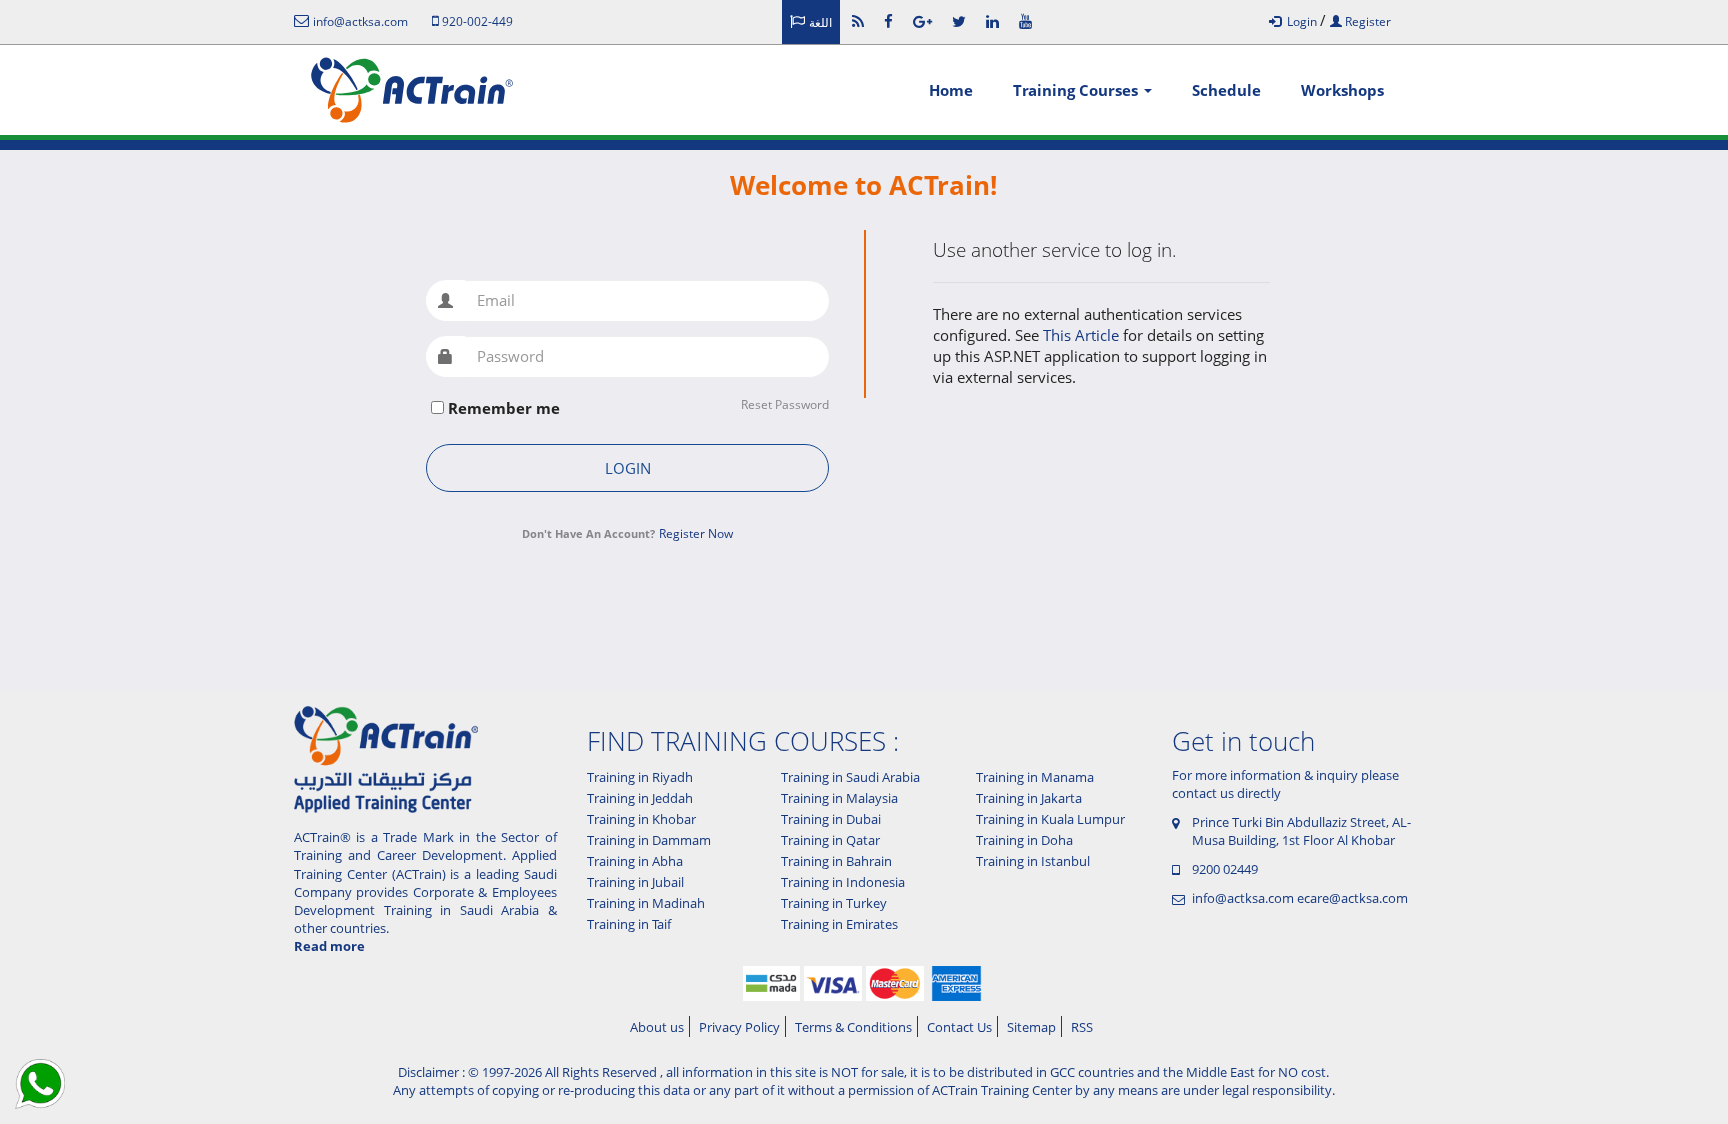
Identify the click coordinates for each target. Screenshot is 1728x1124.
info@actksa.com (1243, 898)
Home (951, 90)
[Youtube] (1025, 21)
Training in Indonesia (843, 882)
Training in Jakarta (1029, 798)
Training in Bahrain (836, 861)
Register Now (696, 533)
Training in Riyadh (640, 777)
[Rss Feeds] (858, 21)
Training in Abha (635, 861)
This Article (1083, 335)
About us (657, 1027)
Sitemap (1031, 1027)
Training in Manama (1035, 777)
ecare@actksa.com (1352, 898)
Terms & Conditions (853, 1027)
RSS (1082, 1027)
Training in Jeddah (640, 798)
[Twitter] (959, 21)
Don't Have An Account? (588, 533)
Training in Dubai (831, 819)
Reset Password (785, 405)
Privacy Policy (739, 1027)
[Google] (922, 21)
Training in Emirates (839, 924)
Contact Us (959, 1027)
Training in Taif (629, 924)
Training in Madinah (646, 903)
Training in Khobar (641, 819)
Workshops (1342, 90)
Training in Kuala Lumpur (1050, 819)
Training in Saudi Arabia (850, 777)
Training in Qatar (830, 840)
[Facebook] (888, 21)
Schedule (1226, 90)
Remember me (504, 408)
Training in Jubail (635, 882)
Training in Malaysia (839, 798)
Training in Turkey (834, 903)
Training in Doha (1024, 840)
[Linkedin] (992, 21)
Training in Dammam (649, 840)
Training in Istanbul (1033, 861)
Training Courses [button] (1077, 90)
